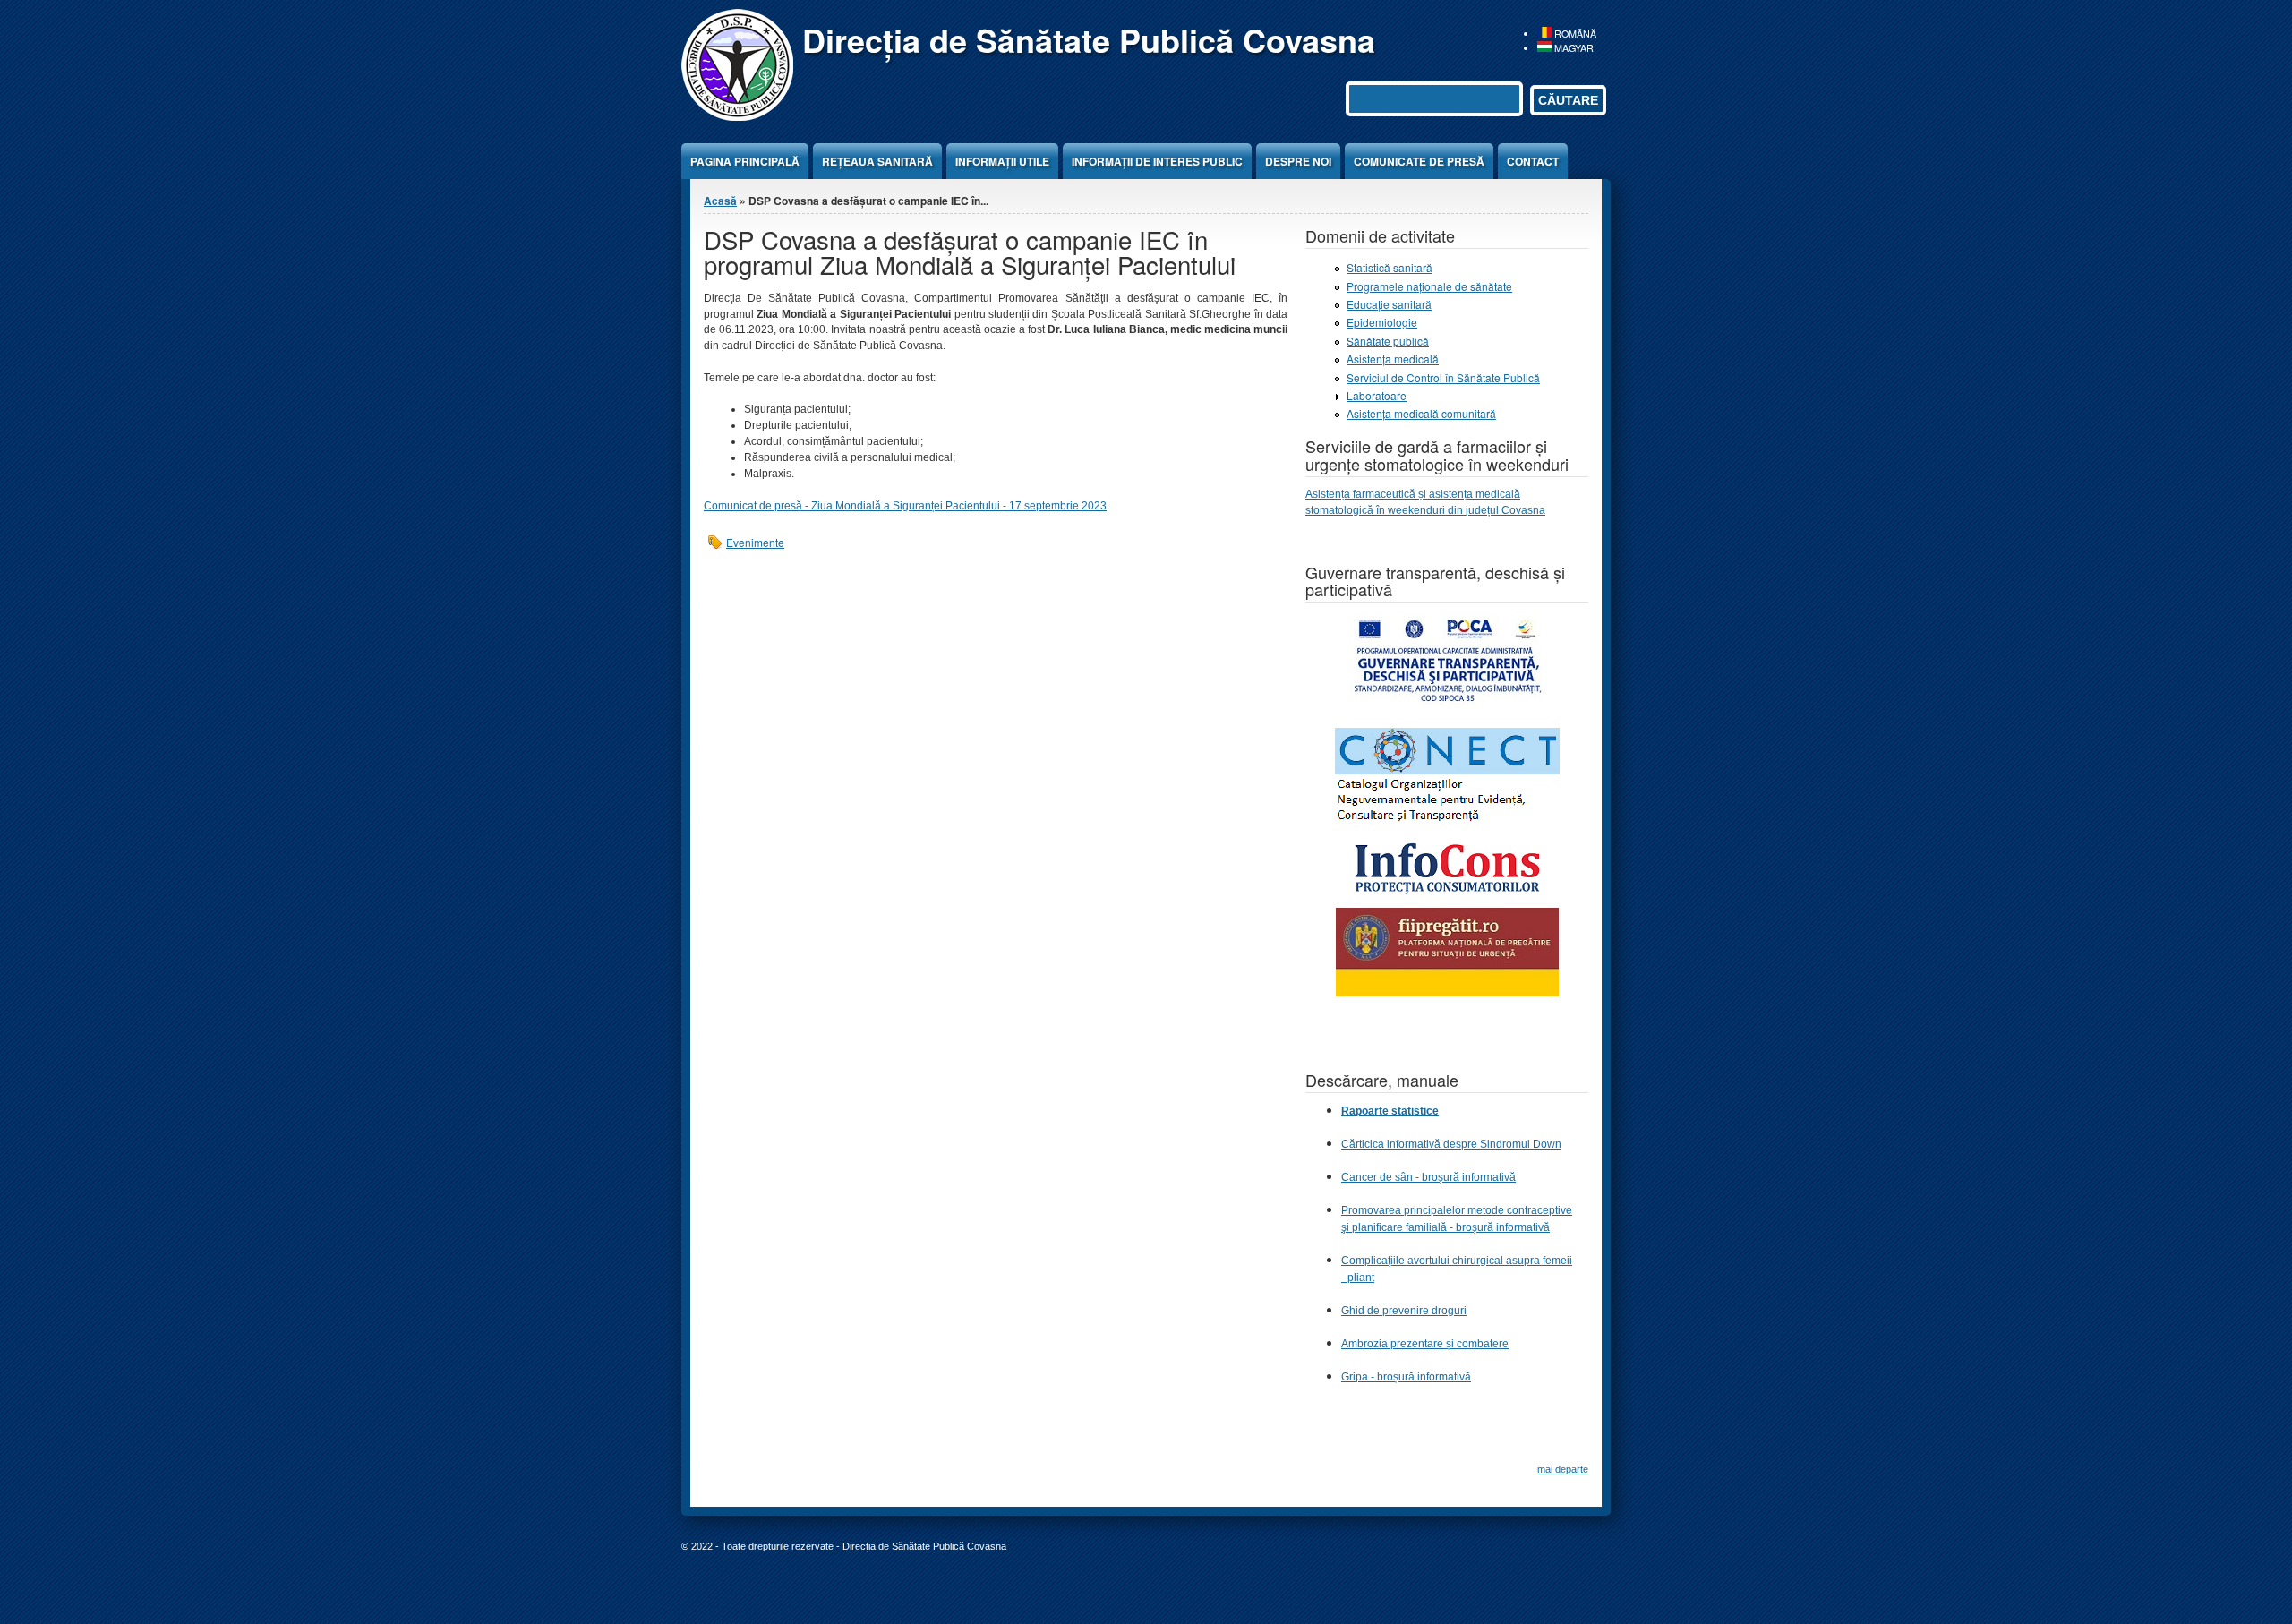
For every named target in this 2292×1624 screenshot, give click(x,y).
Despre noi (1298, 161)
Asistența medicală (1393, 359)
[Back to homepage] (737, 116)
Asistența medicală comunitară (1421, 413)
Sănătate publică (1388, 341)
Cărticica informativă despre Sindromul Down (1451, 1144)
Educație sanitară (1389, 304)
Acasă (720, 201)
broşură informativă (1503, 1227)
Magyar (1573, 48)
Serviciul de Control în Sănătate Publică (1443, 377)
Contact (1533, 161)
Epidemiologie (1382, 322)
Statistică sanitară (1390, 267)
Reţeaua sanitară (877, 161)
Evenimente (755, 542)
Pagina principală (745, 161)
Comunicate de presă (1419, 161)
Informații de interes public (1157, 161)
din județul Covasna (1497, 510)
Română (1574, 34)
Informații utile (1002, 161)
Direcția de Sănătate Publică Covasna (1089, 39)
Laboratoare (1377, 395)
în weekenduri (1412, 510)
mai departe (1563, 1469)
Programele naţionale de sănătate (1429, 286)
